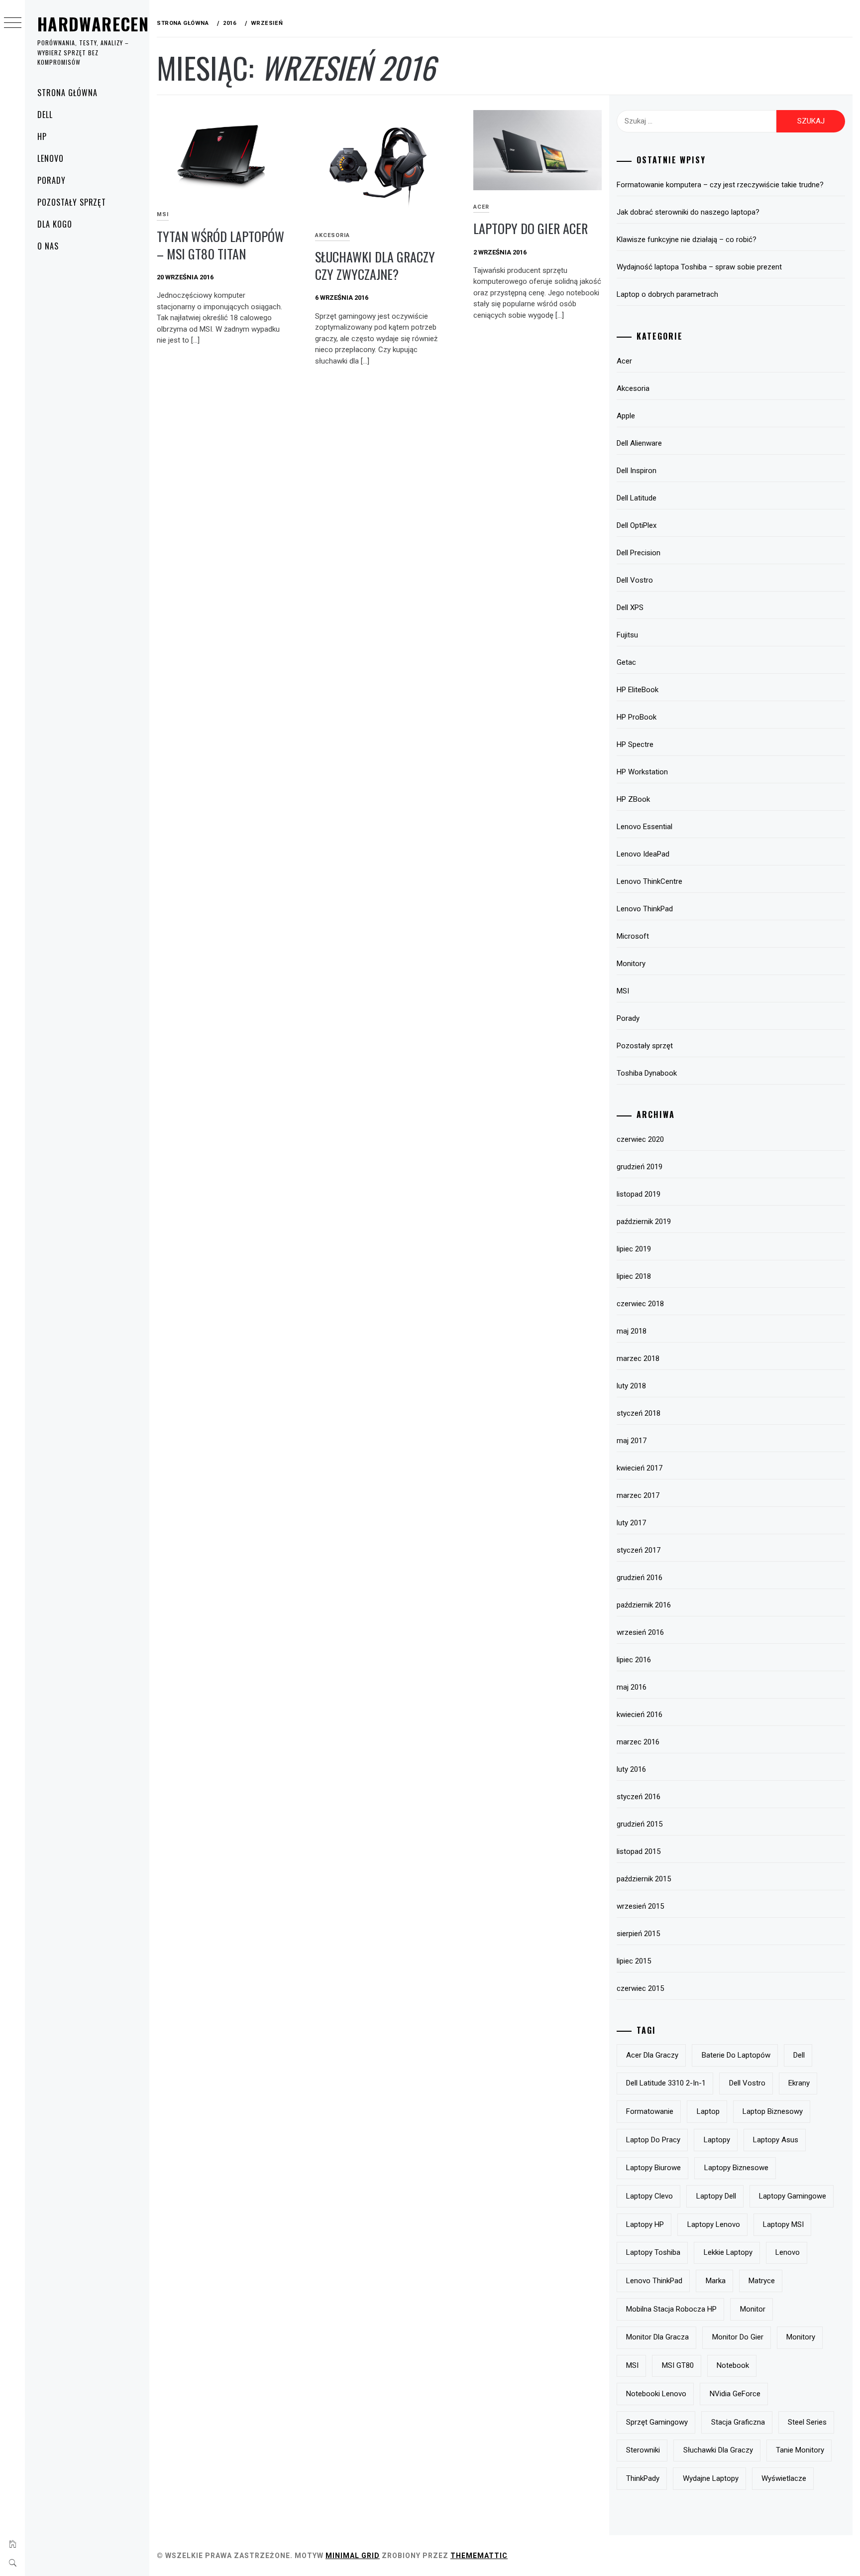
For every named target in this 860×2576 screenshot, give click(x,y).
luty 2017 (631, 1523)
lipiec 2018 (634, 1276)
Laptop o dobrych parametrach (667, 294)
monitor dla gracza (657, 2337)
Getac (626, 662)
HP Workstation (642, 772)
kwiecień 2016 (640, 1715)
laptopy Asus (776, 2140)
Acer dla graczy (652, 2055)
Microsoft (633, 936)
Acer (481, 207)
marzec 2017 (638, 1495)
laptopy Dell (716, 2196)
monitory (801, 2337)
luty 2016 (631, 1769)
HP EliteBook (638, 690)
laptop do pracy (653, 2140)
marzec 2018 (638, 1358)
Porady (52, 180)
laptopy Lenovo (714, 2224)
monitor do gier (738, 2337)
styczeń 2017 (639, 1550)
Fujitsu (627, 635)
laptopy (717, 2140)
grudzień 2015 (640, 1824)
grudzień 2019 (640, 1167)
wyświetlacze (784, 2478)
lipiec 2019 (634, 1249)
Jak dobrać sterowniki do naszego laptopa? (688, 212)
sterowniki (643, 2450)
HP (42, 136)
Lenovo (51, 158)
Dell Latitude (637, 498)
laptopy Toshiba (653, 2252)
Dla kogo (55, 224)
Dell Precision (639, 553)
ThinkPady (643, 2478)
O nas (48, 246)
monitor (753, 2309)
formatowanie (650, 2111)
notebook (733, 2365)
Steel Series (807, 2422)
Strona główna (67, 93)
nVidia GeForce (735, 2394)
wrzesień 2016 (640, 1632)
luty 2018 (631, 1386)
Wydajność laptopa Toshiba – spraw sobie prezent (699, 267)
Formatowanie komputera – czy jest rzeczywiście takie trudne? (720, 185)
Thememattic (479, 2556)
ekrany (799, 2083)
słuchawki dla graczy (718, 2450)
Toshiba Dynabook (647, 1073)
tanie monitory (800, 2450)
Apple (626, 416)
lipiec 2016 (634, 1660)
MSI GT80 (678, 2365)
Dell (45, 115)
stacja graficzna (738, 2422)
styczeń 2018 (639, 1413)
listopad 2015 (639, 1851)
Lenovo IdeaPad (643, 854)
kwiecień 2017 (640, 1468)
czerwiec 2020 (640, 1139)
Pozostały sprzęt (72, 202)
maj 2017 (632, 1441)
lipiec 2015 (634, 1961)
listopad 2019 (639, 1194)
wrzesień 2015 (640, 1906)
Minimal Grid (353, 2556)
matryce (762, 2281)
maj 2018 (632, 1331)
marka (716, 2281)
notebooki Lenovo (656, 2394)
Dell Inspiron (637, 471)
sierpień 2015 (638, 1934)
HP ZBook (633, 799)
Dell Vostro (635, 580)
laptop (708, 2111)
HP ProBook (637, 717)
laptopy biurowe (653, 2168)
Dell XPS (630, 608)
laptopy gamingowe (793, 2196)
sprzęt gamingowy (657, 2422)
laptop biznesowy (773, 2111)
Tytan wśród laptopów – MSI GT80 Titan (220, 245)
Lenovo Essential (645, 827)
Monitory (631, 964)
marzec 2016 (638, 1742)
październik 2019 (644, 1222)
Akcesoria (332, 235)
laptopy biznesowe (736, 2168)
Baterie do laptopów (736, 2055)
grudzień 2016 (640, 1578)
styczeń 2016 (639, 1797)
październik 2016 (644, 1605)
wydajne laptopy (711, 2478)
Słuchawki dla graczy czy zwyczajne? (375, 265)
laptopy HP (645, 2224)
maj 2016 (632, 1687)
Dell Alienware (639, 443)
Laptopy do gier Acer (534, 228)
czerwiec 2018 (640, 1304)
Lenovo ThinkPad (645, 909)
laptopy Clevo (649, 2196)
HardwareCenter (107, 24)
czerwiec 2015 (640, 1988)
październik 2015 (644, 1879)
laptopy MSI (783, 2224)
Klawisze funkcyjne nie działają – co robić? (687, 240)
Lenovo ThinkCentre (649, 881)
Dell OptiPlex (637, 525)
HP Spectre (635, 744)
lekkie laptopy (728, 2252)
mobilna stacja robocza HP (671, 2309)
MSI (163, 214)
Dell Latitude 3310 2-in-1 (666, 2083)
